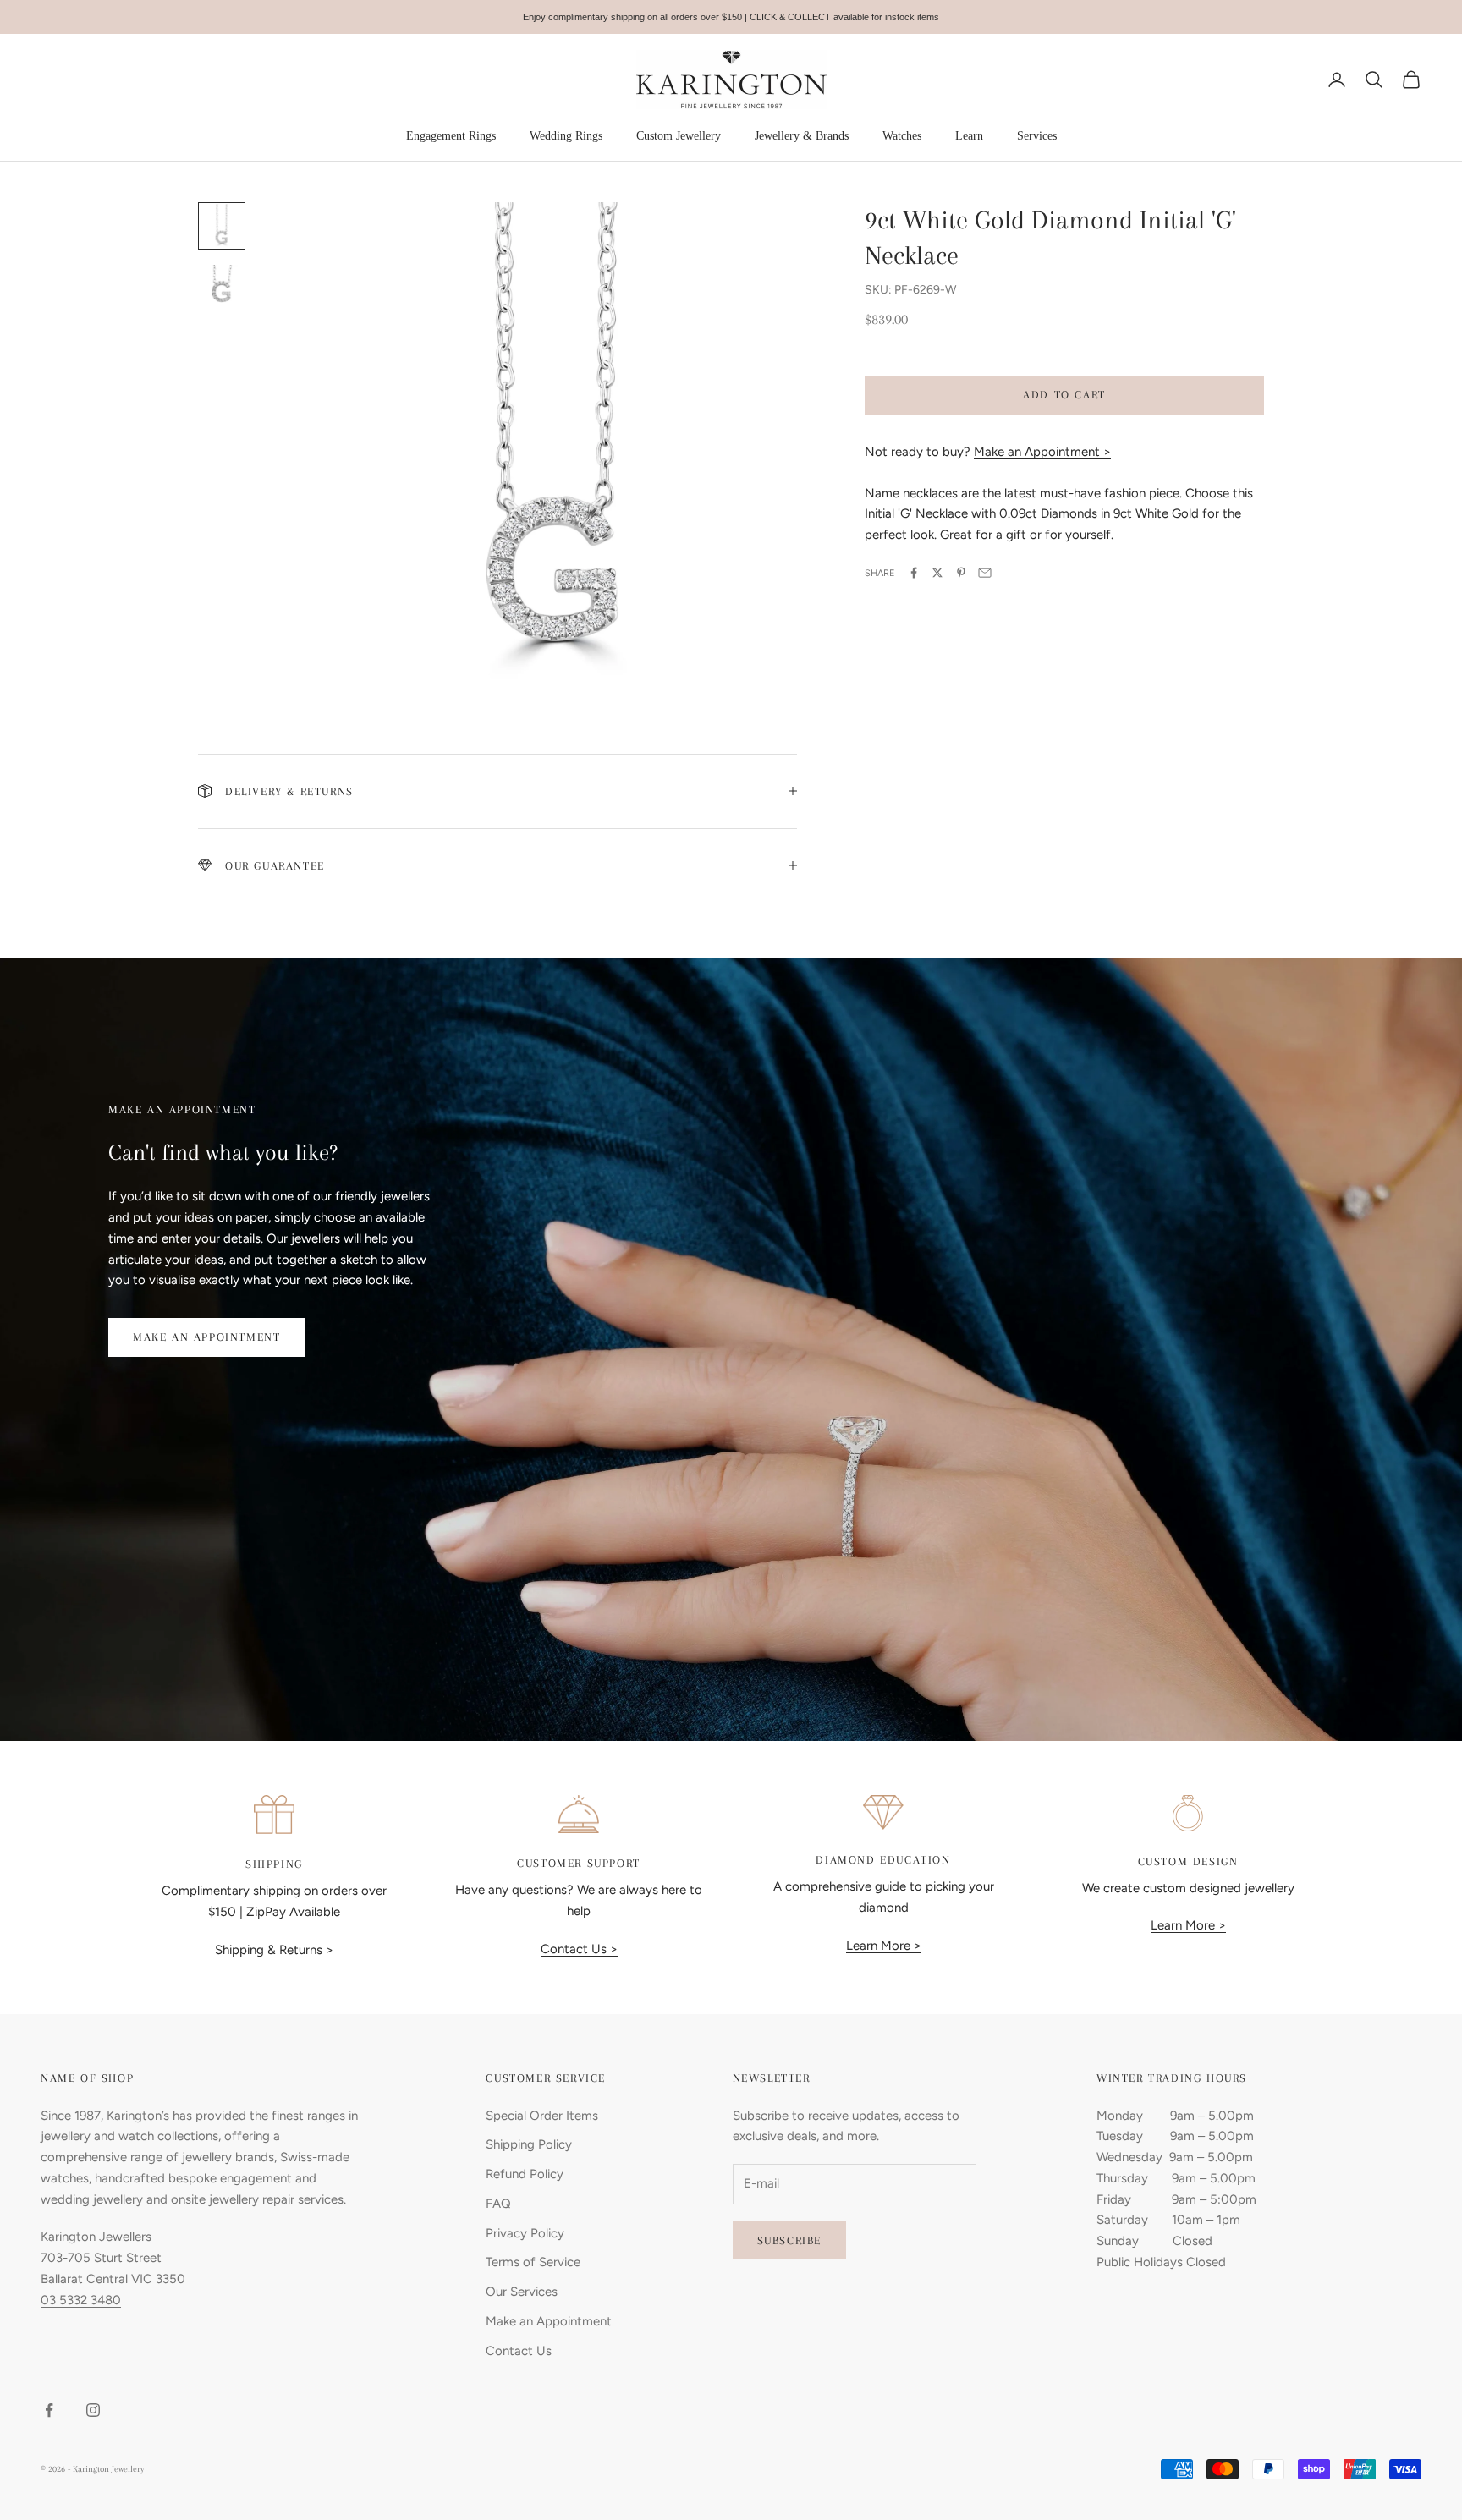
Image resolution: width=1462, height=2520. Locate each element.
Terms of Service (533, 2262)
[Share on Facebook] (914, 573)
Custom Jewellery (679, 136)
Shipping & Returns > (274, 1950)
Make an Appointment (206, 1337)
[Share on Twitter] (937, 573)
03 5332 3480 (81, 2300)
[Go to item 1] (222, 226)
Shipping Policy (529, 2144)
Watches (902, 136)
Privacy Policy (525, 2233)
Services (1037, 136)
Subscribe (789, 2240)
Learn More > (884, 1946)
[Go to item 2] (222, 287)
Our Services (522, 2292)
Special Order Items (542, 2116)
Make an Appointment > (1042, 451)
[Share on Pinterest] (961, 573)
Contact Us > (579, 1949)
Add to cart (1064, 395)
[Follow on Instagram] (93, 2410)
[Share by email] (985, 573)
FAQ (498, 2204)
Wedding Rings (566, 136)
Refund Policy (525, 2174)
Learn (969, 136)
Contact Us (519, 2351)
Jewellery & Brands (802, 136)
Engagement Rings (451, 136)
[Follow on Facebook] (49, 2410)
